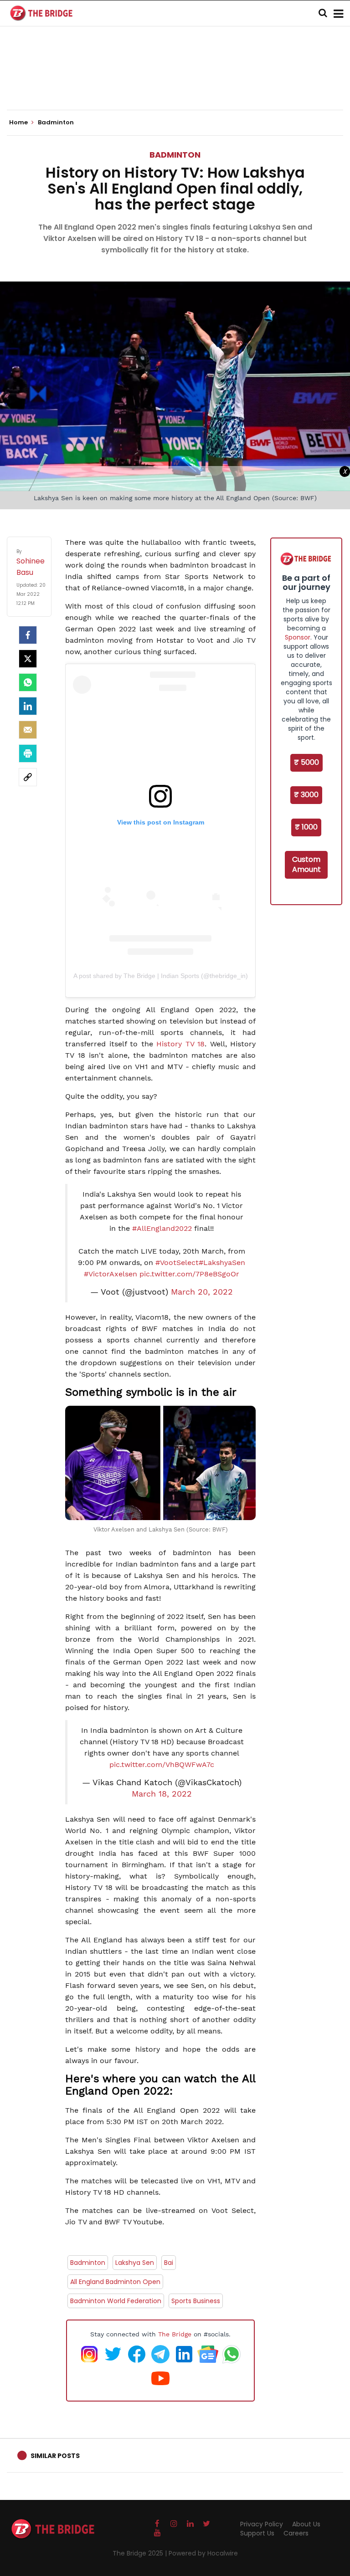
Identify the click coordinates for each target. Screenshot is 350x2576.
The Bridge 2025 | (141, 2553)
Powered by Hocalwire (203, 2553)
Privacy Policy (262, 2524)
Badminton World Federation (116, 2301)
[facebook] (28, 635)
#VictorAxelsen (111, 1274)
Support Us (257, 2533)
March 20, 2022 (202, 1292)
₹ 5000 (306, 762)
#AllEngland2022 (162, 1228)
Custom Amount (306, 865)
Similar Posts (55, 2456)
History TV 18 (180, 1044)
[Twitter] (28, 659)
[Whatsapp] (28, 682)
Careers (296, 2533)
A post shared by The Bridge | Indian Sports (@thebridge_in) (161, 976)
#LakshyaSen (222, 1262)
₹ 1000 (306, 827)
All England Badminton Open (115, 2282)
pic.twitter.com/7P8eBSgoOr (189, 1274)
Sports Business (196, 2301)
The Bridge (175, 2334)
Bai (169, 2263)
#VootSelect (177, 1262)
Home (19, 123)
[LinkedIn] (28, 706)
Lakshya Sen (135, 2263)
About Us (306, 2524)
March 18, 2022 (162, 1794)
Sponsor (298, 637)
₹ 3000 (306, 795)
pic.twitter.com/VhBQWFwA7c (162, 1764)
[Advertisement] (175, 82)
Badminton (175, 155)
